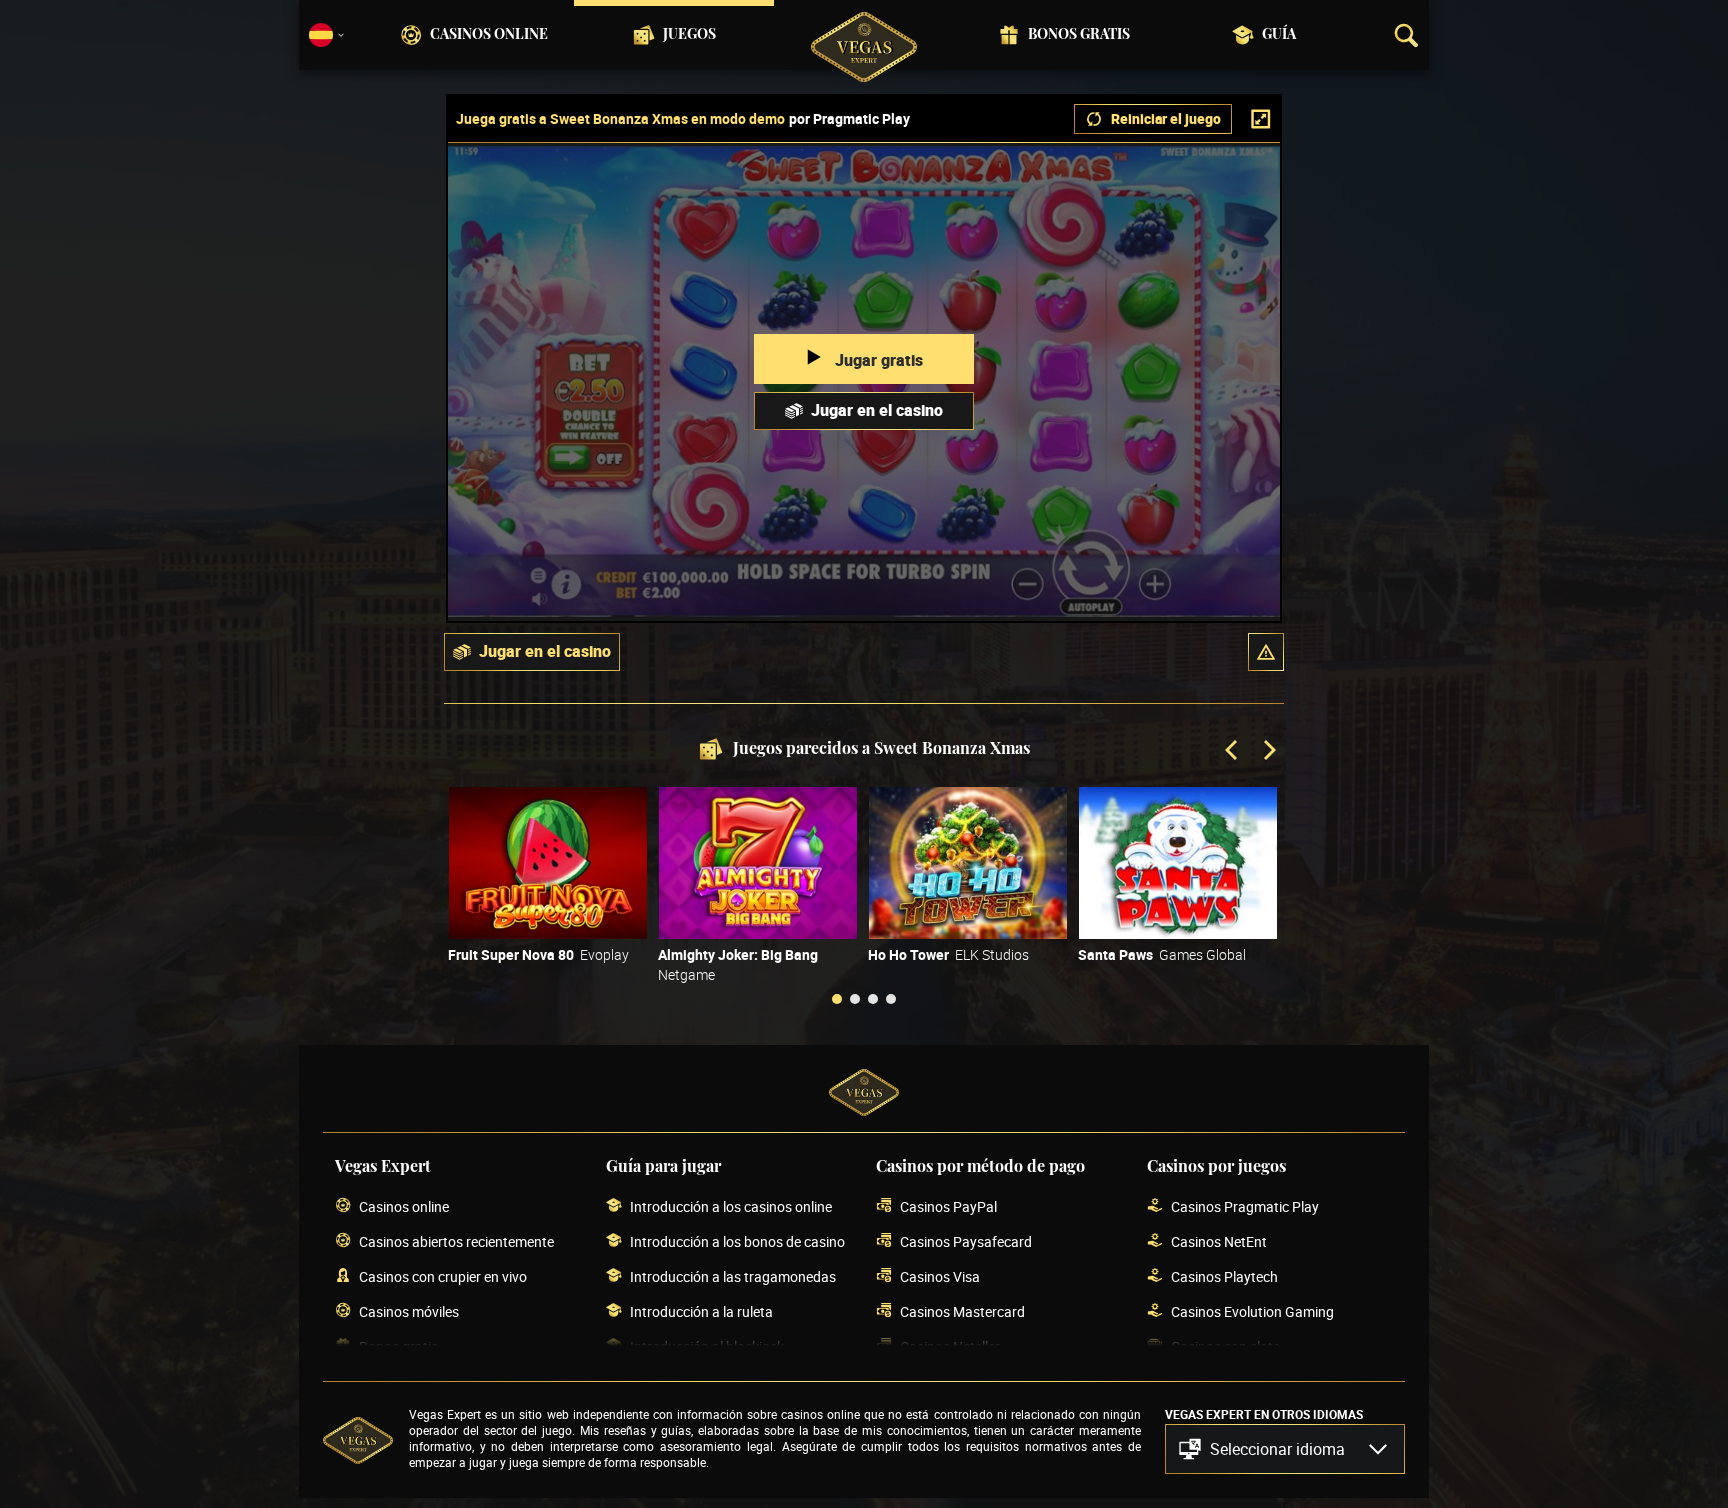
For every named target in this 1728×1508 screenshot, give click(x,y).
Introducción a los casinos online (731, 1206)
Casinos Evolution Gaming (1252, 1311)
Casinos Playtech (1224, 1276)
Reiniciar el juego (1166, 118)
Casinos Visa (940, 1276)
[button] (1266, 652)
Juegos (689, 35)
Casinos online (489, 35)
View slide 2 (855, 999)
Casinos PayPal (948, 1206)
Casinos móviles (409, 1311)
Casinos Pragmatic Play (1245, 1206)
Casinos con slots (1225, 1346)
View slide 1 (837, 999)
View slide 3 (873, 999)
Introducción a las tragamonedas (733, 1276)
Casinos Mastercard (962, 1311)
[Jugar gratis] (548, 863)
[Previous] (1233, 752)
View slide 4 (891, 999)
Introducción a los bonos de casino (737, 1241)
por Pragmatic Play (849, 119)
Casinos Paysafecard (966, 1241)
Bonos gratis (1079, 35)
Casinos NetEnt (1219, 1241)
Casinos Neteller (950, 1346)
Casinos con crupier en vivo (443, 1276)
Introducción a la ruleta (701, 1311)
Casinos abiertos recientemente (456, 1241)
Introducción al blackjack (707, 1346)
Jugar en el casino (877, 410)
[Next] (1268, 752)
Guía (1279, 35)
